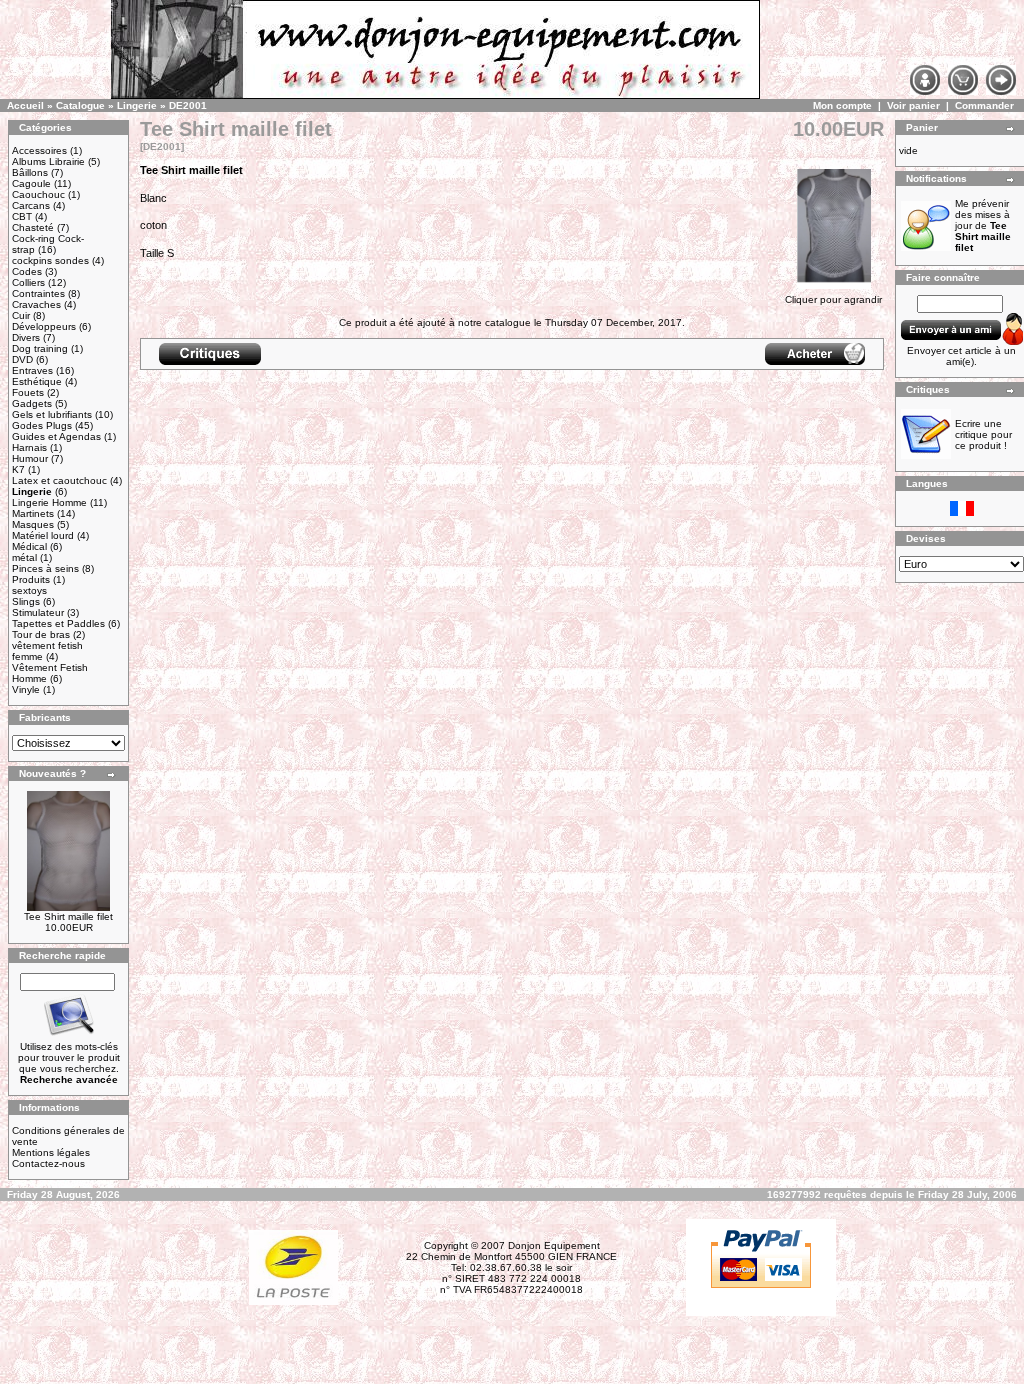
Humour (30, 458)
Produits (31, 579)
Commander (984, 105)
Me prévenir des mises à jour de (983, 225)
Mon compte (842, 105)
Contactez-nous (48, 1163)
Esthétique (37, 381)
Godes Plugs (42, 425)
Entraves (32, 370)
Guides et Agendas (56, 436)
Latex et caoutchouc (59, 480)
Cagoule (31, 183)
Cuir (21, 315)
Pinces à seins (45, 568)
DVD (22, 359)
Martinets (33, 513)
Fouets (28, 392)
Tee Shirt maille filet (68, 916)
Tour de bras (41, 634)
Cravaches (36, 304)
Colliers (28, 282)
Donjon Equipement (554, 1245)
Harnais (29, 447)
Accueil (25, 105)
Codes (27, 271)
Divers (26, 337)
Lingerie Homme (49, 502)
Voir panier (913, 105)
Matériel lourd (43, 535)
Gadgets (32, 403)
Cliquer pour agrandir (833, 299)
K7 (18, 469)
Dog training (40, 348)
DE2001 (188, 105)
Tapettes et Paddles (58, 623)
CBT (22, 216)
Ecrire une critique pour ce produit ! (983, 434)
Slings (26, 601)
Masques (33, 524)
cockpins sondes (50, 260)
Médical (29, 546)
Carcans (31, 205)
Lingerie (137, 105)
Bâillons (30, 172)
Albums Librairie (48, 161)
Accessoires (39, 150)
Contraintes (38, 293)
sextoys (29, 590)
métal (24, 557)
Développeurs (44, 326)
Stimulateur (38, 612)
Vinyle (26, 689)
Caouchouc (38, 194)
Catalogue (80, 105)
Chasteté (33, 227)
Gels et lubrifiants (52, 414)
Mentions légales (51, 1152)
